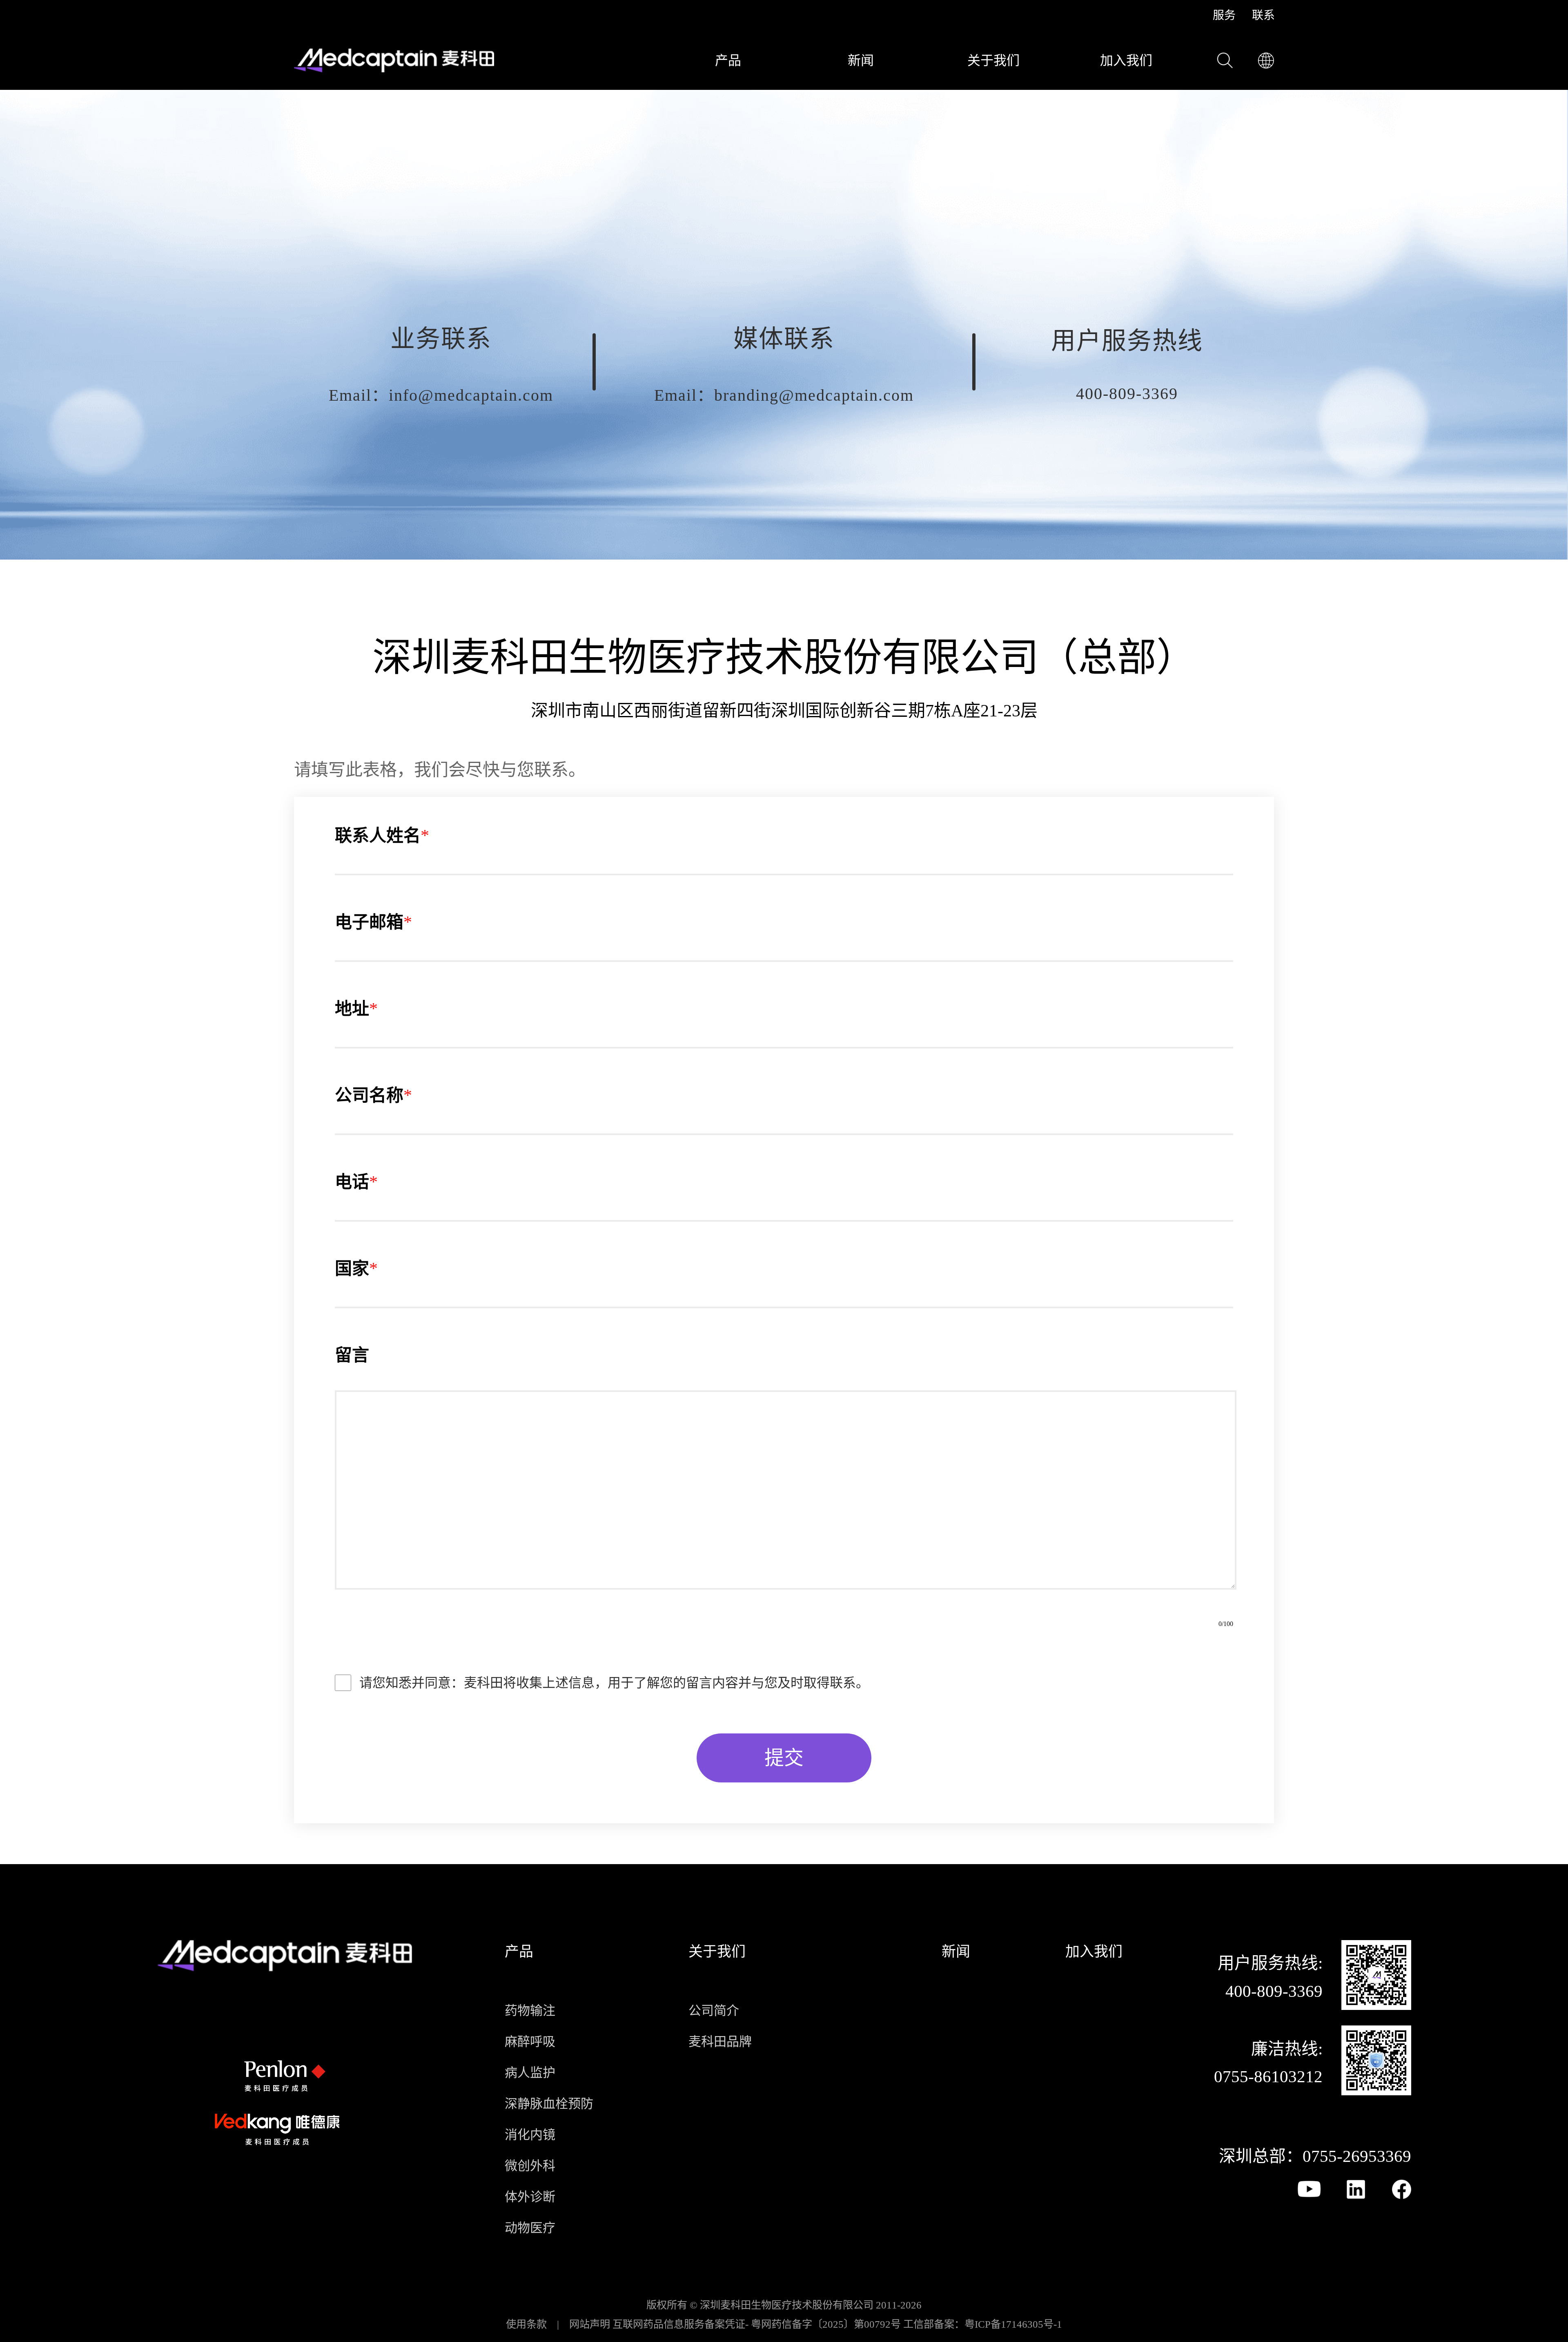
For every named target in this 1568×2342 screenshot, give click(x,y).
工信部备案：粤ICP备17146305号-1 (983, 2324)
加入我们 (1126, 60)
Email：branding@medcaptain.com (784, 395)
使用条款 (526, 2324)
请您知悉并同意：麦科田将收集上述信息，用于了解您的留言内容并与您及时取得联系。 (614, 1683)
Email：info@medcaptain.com (441, 395)
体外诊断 (530, 2197)
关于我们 (993, 60)
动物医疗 (530, 2228)
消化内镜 (530, 2135)
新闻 (861, 60)
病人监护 (530, 2073)
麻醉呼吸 (530, 2042)
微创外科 (530, 2166)
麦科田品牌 (720, 2042)
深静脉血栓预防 (549, 2104)
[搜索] (1225, 60)
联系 (1263, 16)
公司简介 (714, 2011)
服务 (1224, 16)
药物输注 (530, 2011)
